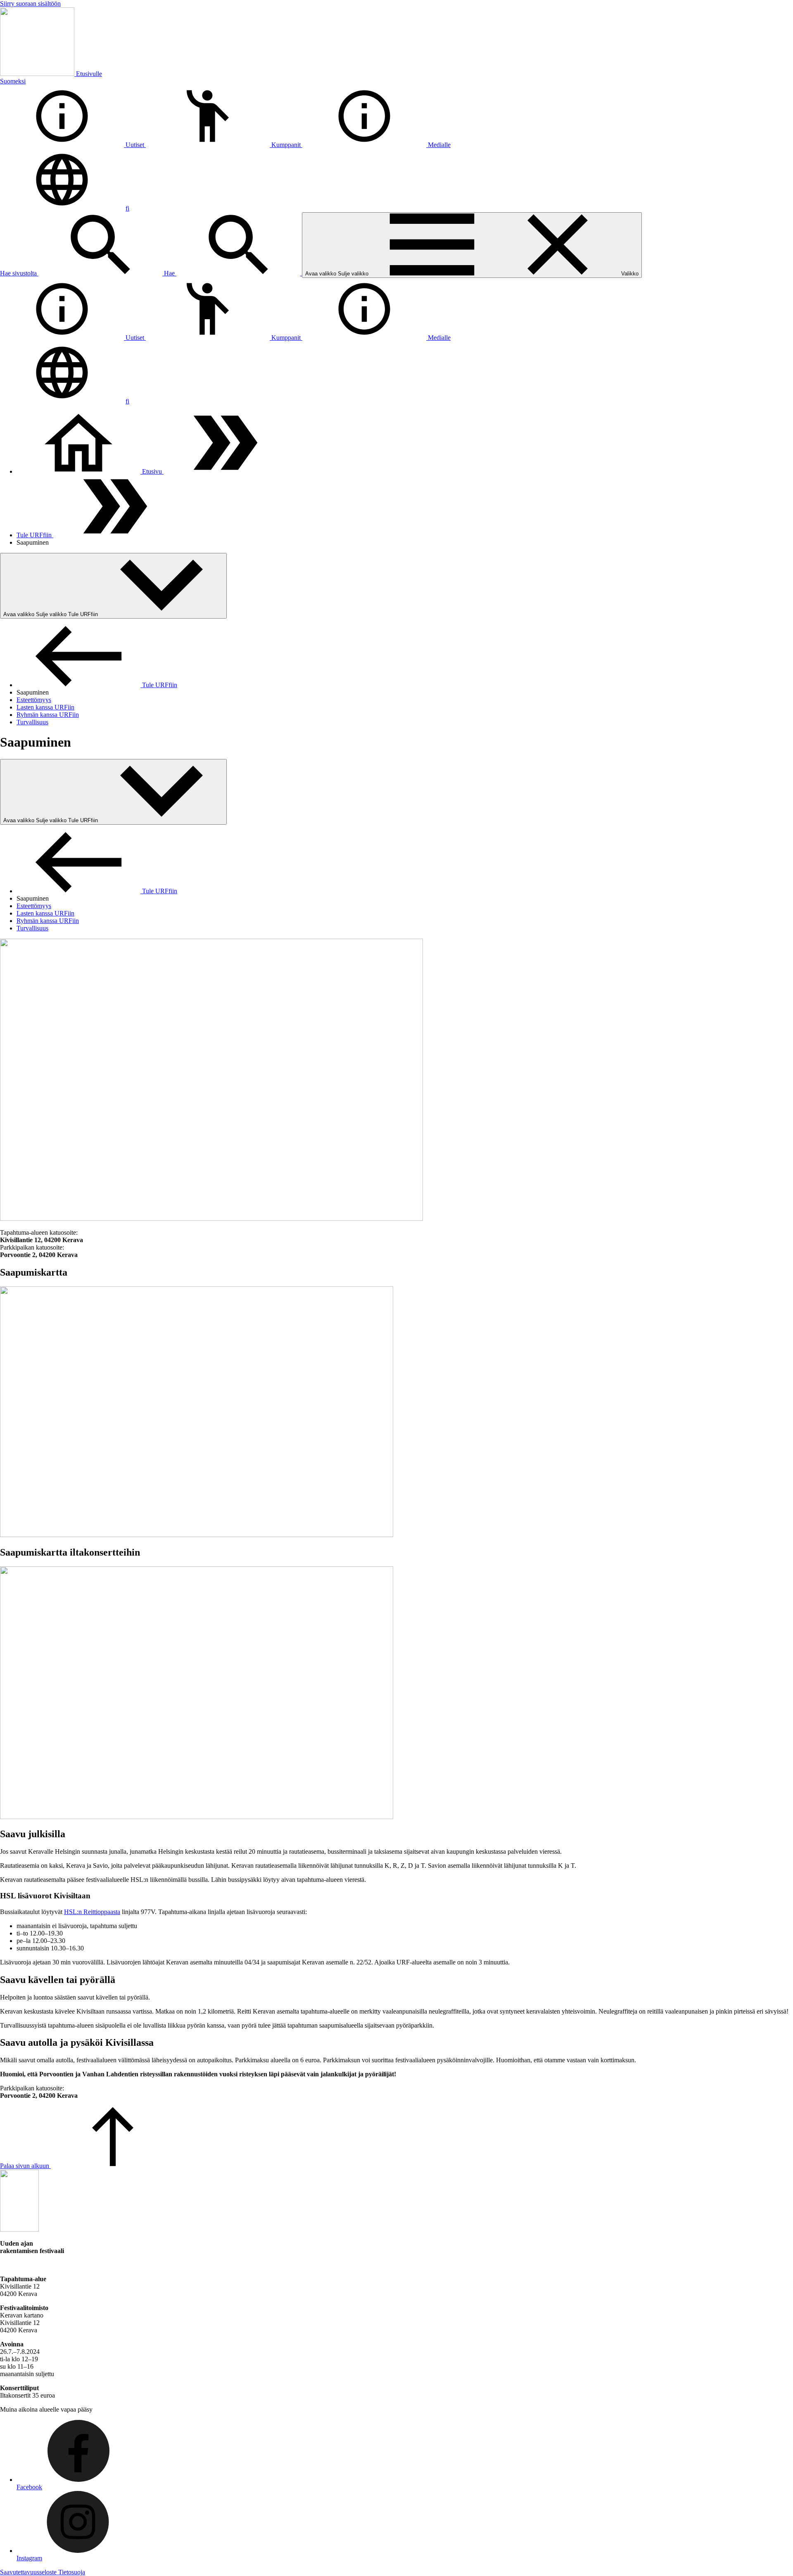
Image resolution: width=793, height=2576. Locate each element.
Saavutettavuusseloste (29, 2572)
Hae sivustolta (19, 273)
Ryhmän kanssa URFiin (48, 715)
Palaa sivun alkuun (25, 2166)
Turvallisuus (32, 722)
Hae (170, 273)
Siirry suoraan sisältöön (30, 4)
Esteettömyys (34, 700)
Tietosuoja (72, 2572)
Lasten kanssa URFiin (45, 707)
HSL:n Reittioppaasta (92, 1912)
